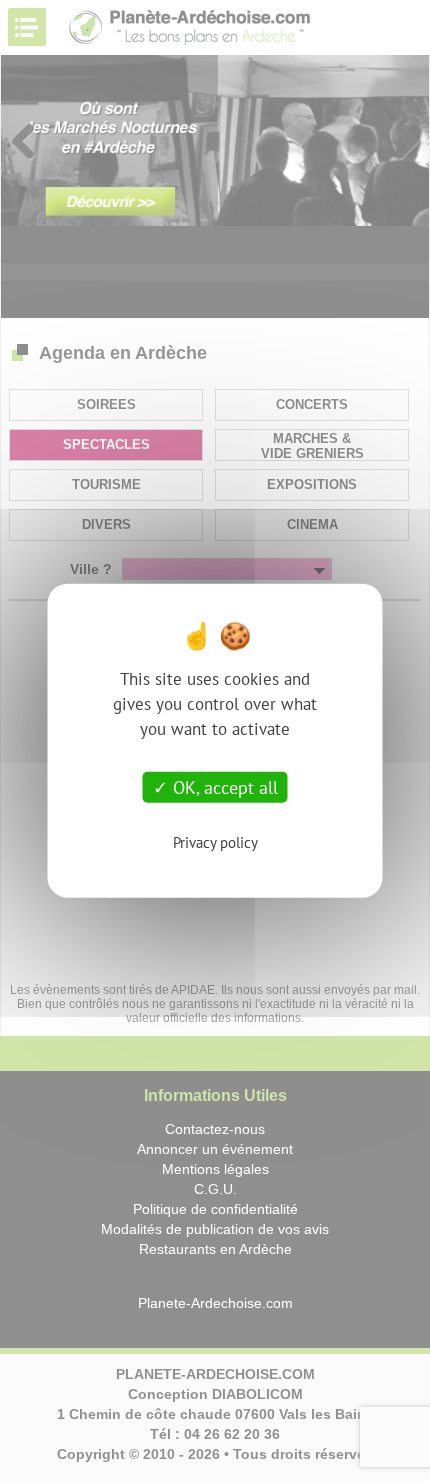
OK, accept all (223, 786)
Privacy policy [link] (215, 842)
